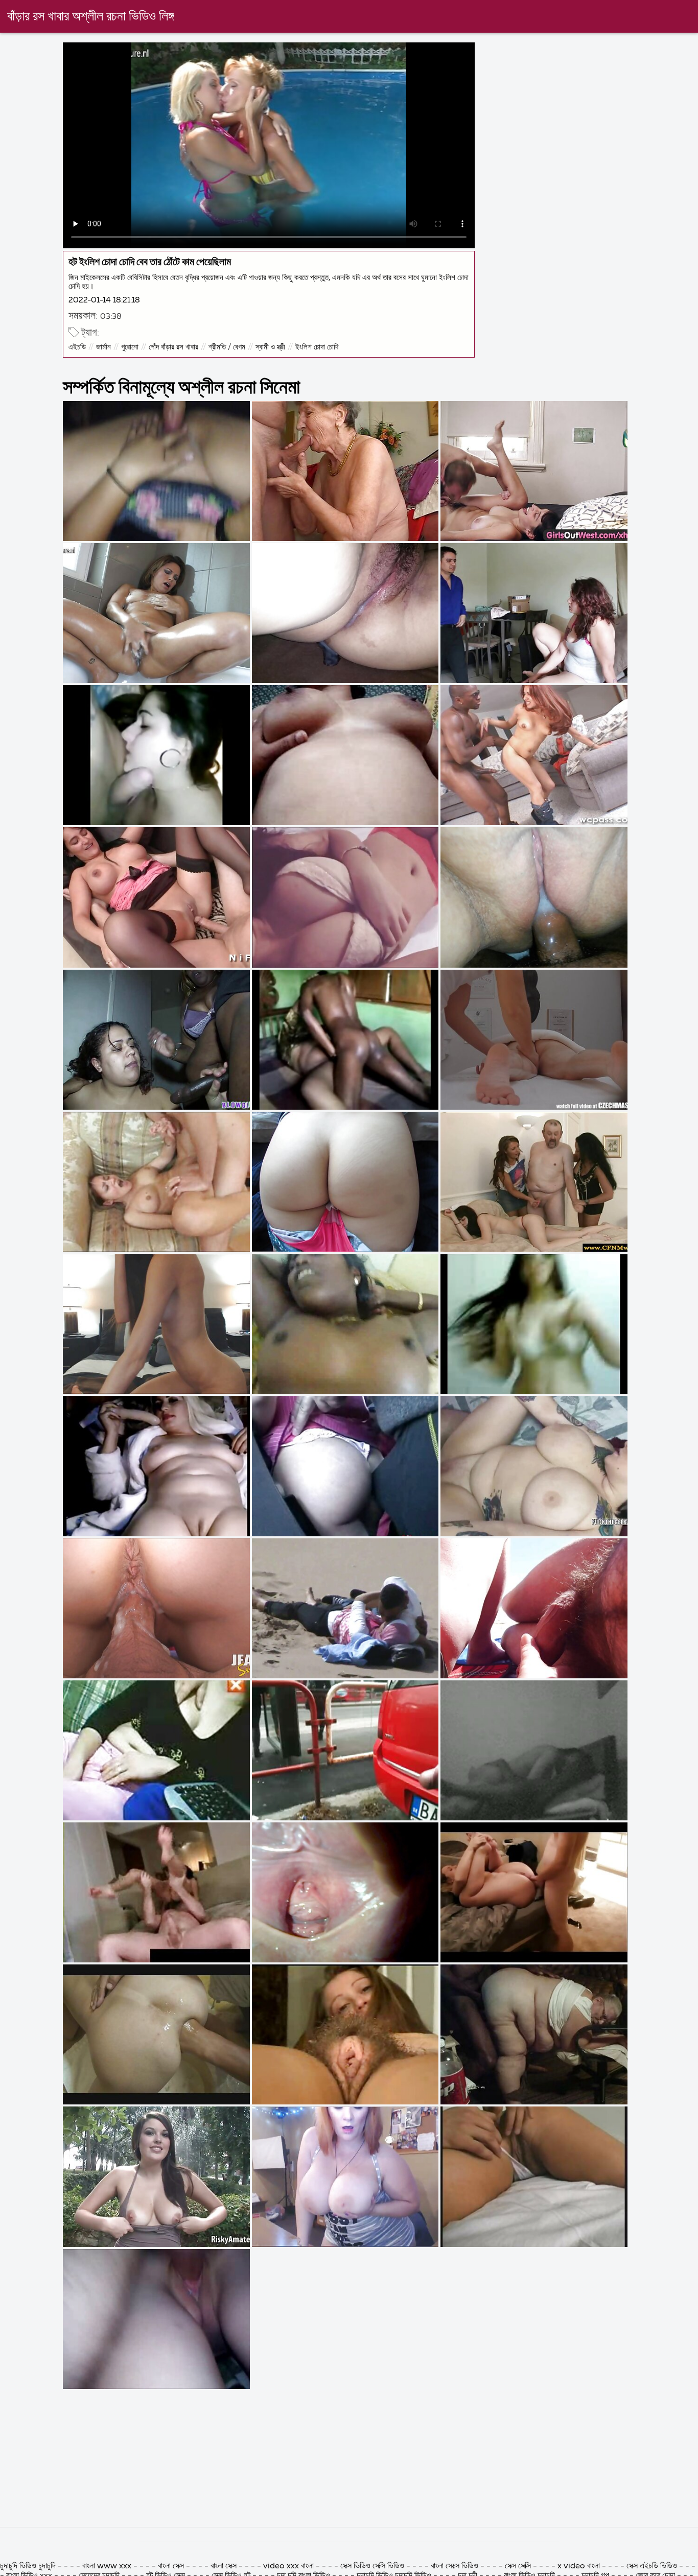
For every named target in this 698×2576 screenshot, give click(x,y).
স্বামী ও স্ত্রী (270, 347)
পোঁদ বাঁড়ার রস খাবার (173, 347)
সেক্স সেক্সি (518, 2566)
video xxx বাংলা (289, 2566)
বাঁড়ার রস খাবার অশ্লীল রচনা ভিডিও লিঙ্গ (91, 17)
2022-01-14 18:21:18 (104, 300)
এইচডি (77, 347)
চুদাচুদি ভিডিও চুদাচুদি (28, 2566)
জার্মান (103, 347)
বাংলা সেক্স (171, 2566)
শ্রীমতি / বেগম (227, 347)
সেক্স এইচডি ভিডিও (652, 2566)
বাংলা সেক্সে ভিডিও (455, 2566)
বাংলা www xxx (108, 2566)
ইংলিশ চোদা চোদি (317, 347)
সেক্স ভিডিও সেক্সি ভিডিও (373, 2566)
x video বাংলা (580, 2566)
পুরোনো (130, 347)
